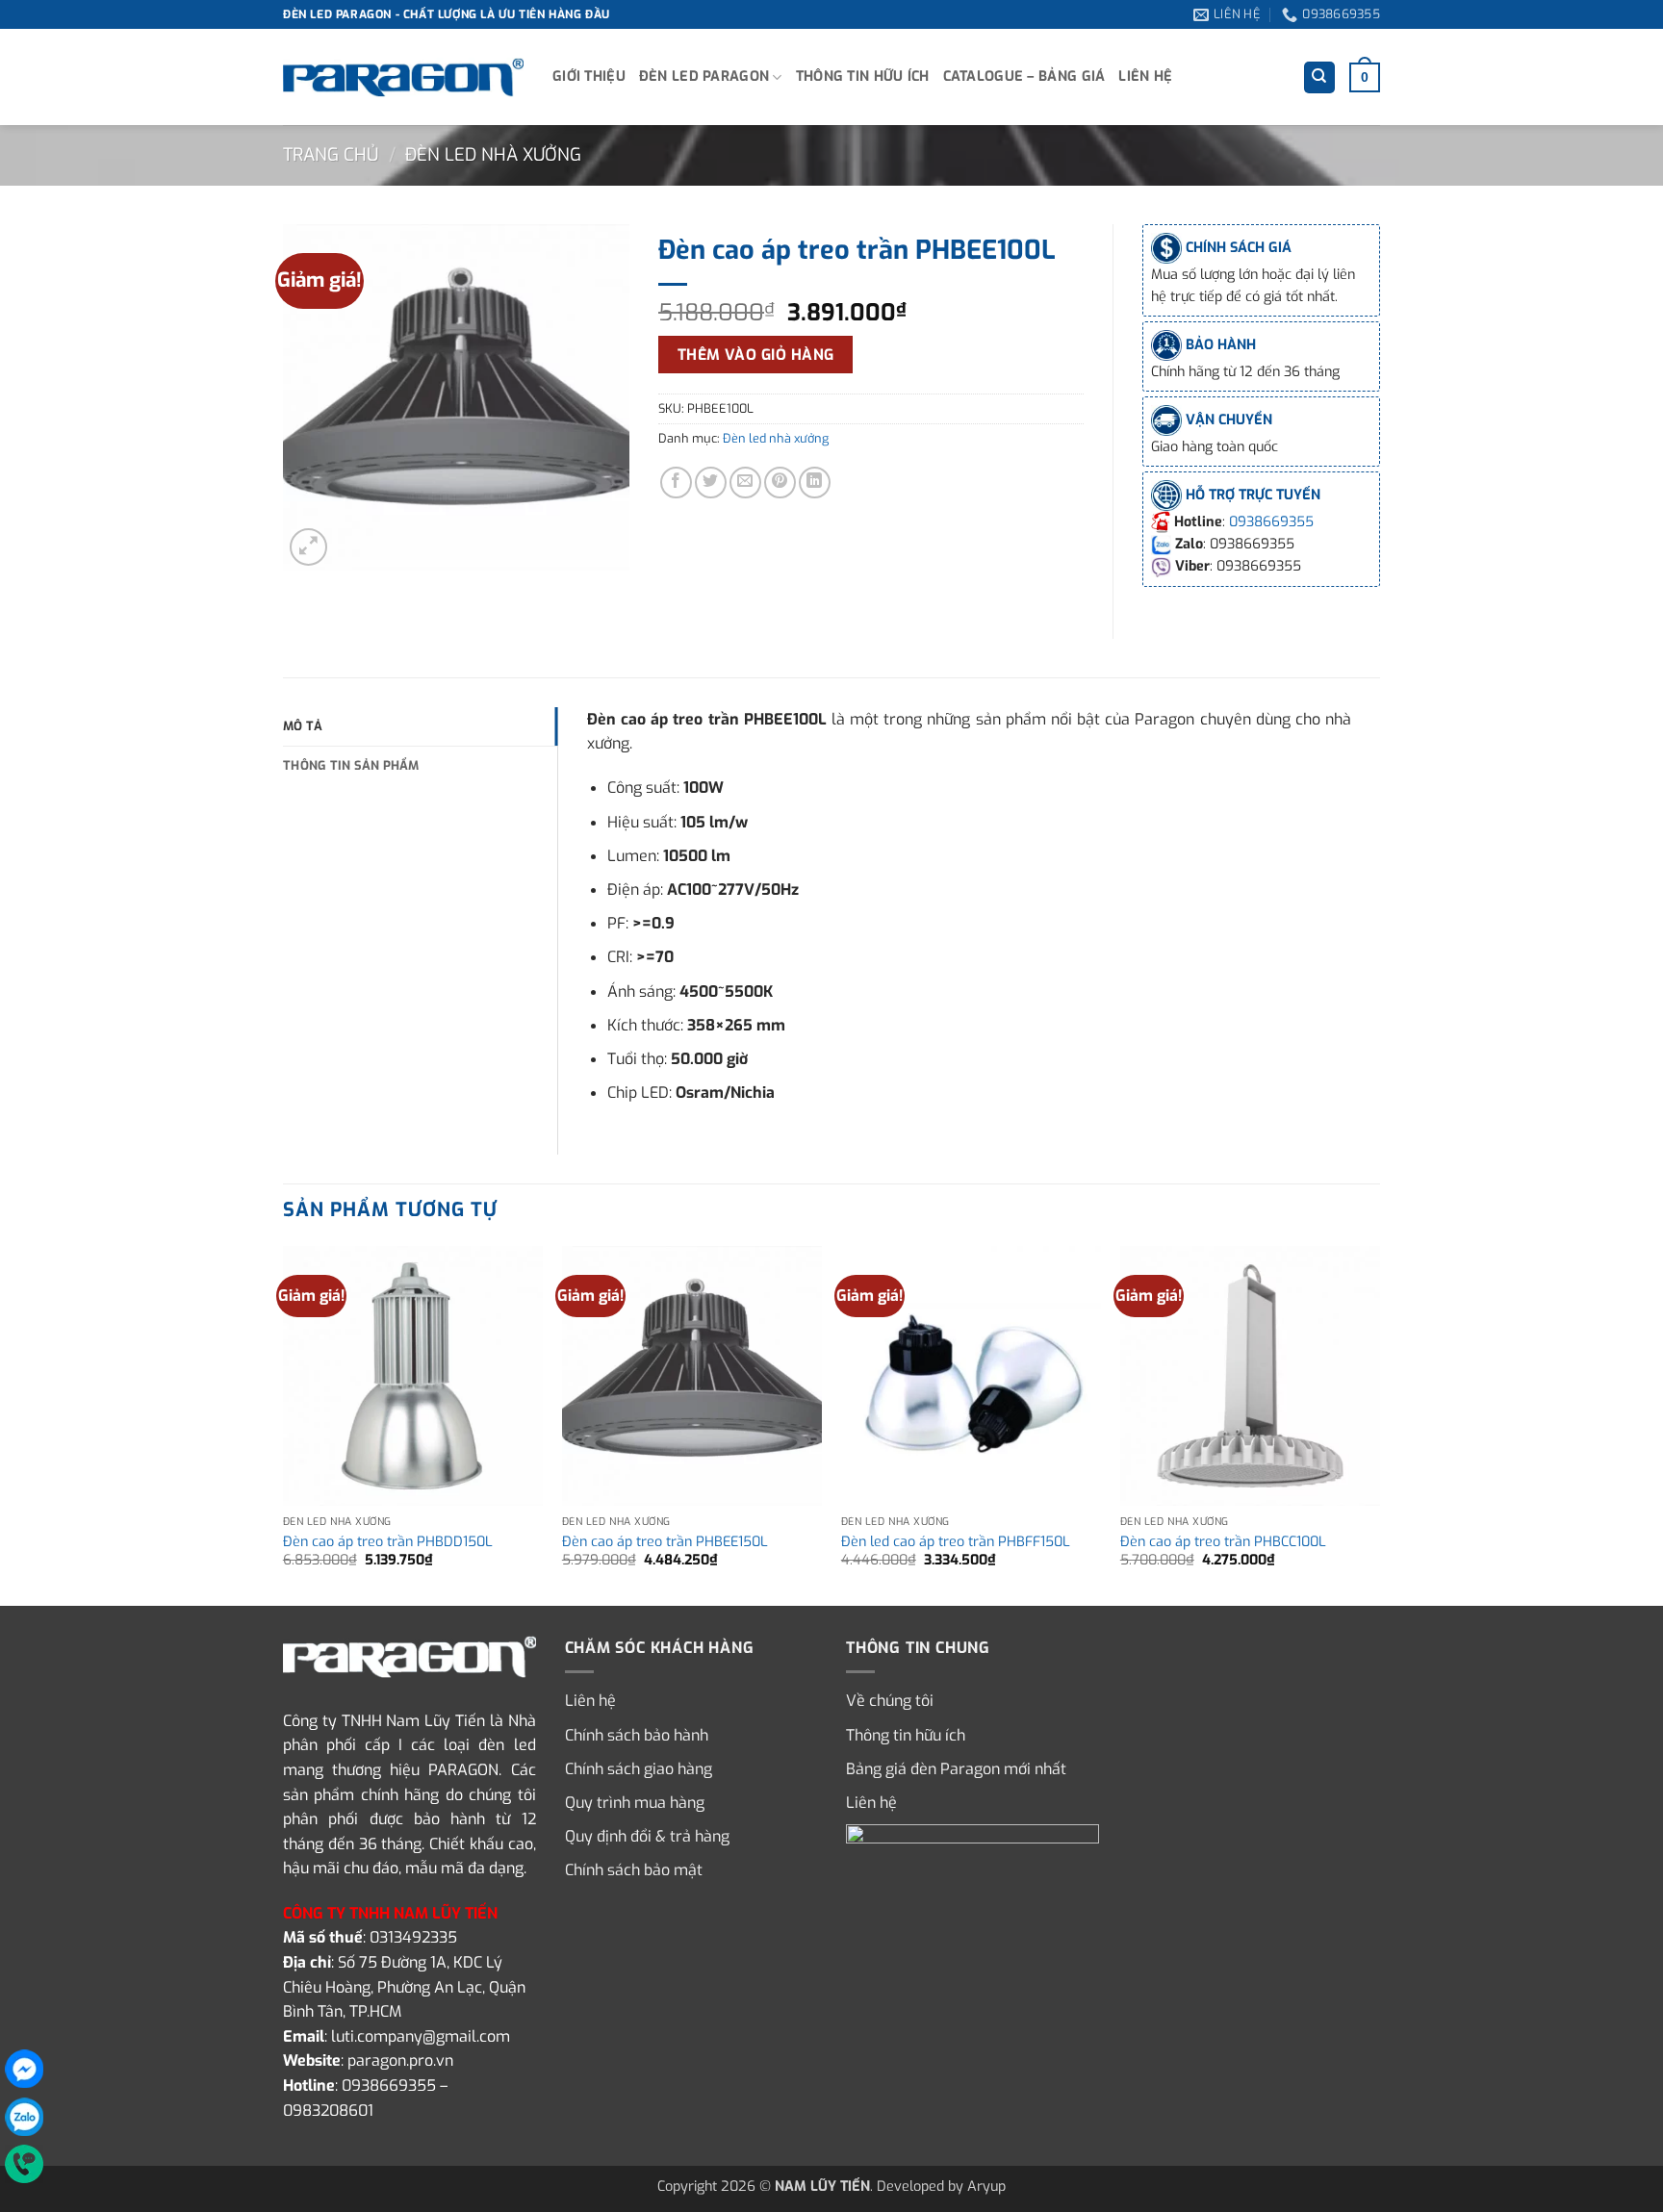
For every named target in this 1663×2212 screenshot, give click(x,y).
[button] (1365, 77)
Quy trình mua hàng (635, 1803)
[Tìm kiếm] (1319, 77)
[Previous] (284, 1424)
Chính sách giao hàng (639, 1769)
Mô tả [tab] (303, 726)
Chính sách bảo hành (637, 1735)
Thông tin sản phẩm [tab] (351, 765)
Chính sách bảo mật (634, 1870)
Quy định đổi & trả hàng (647, 1836)
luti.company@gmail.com (421, 2036)
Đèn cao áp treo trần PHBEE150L (665, 1542)
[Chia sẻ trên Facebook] (676, 483)
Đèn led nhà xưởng (493, 155)
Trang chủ (331, 155)
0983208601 (328, 2110)
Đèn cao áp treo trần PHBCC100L (1223, 1542)
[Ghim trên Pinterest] (780, 483)
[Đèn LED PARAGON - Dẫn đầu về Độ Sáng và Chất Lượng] (403, 78)
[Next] (1379, 1424)
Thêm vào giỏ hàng (756, 355)
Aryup (986, 2187)
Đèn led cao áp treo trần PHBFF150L (956, 1542)
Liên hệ (1145, 76)
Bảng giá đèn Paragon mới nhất (956, 1769)
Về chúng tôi (890, 1701)
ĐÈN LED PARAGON (704, 76)
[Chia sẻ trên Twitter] (711, 483)
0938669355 (1271, 522)
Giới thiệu (589, 76)
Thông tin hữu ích (863, 76)
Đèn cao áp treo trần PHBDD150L (388, 1542)
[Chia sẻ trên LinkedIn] (815, 483)
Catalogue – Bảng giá (1024, 76)
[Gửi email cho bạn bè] (745, 483)
